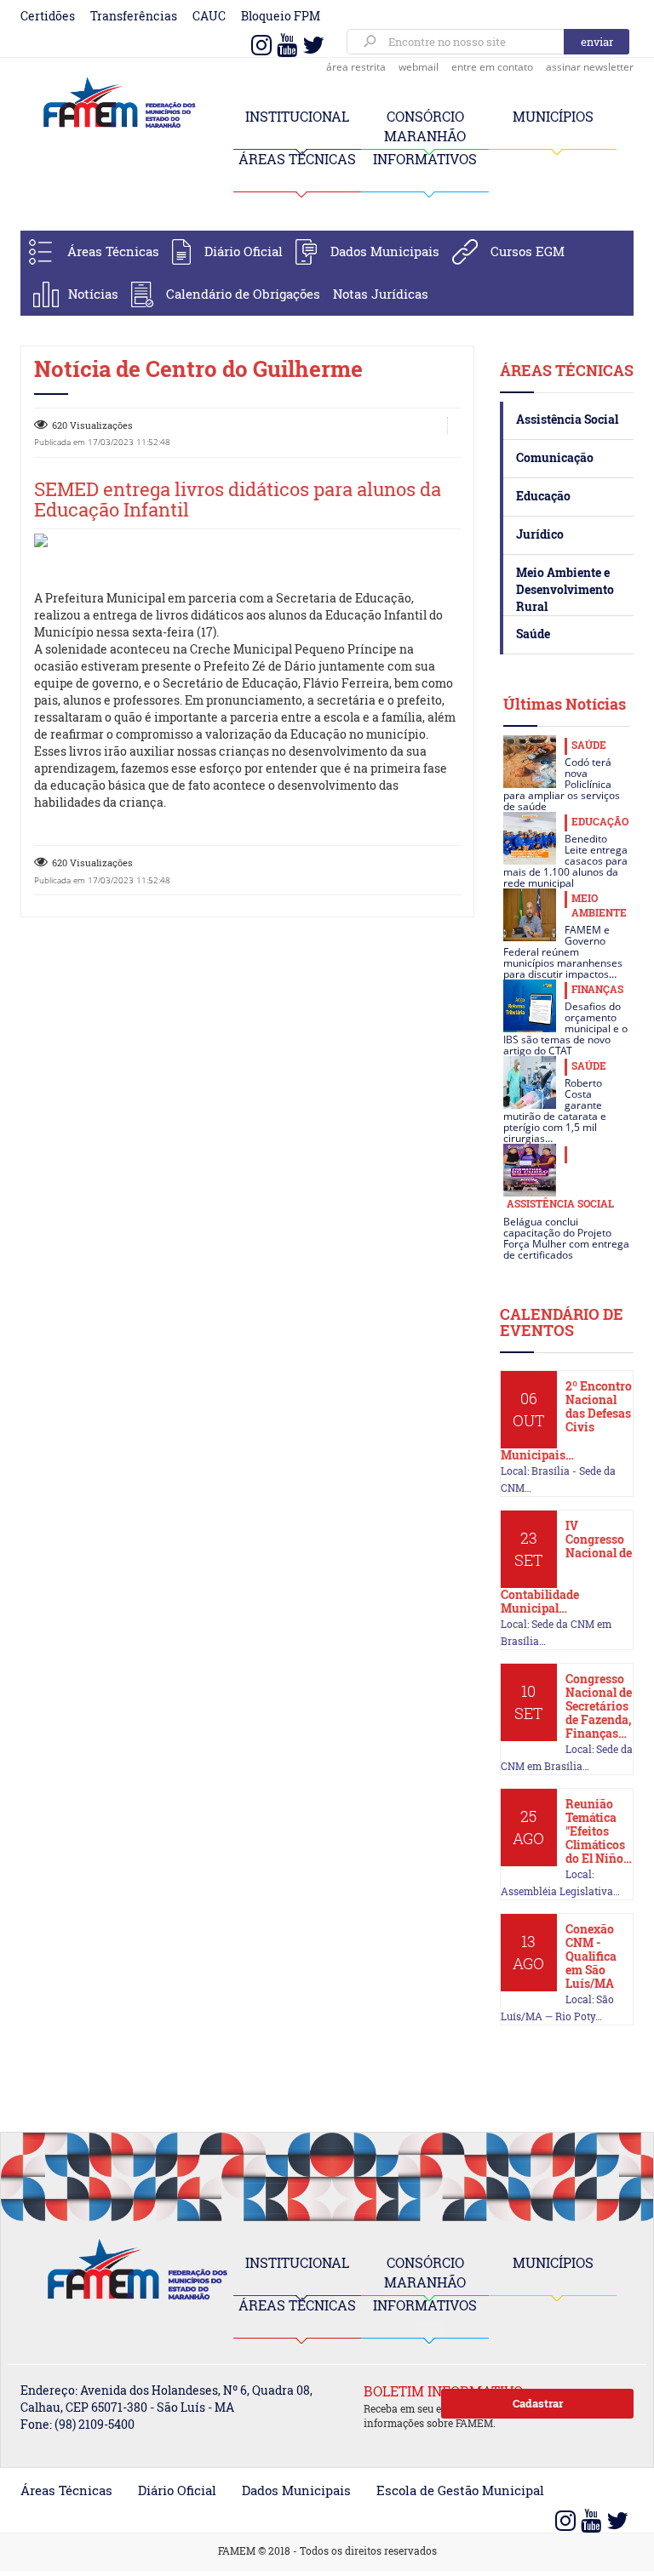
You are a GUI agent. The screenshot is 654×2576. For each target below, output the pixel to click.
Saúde (533, 634)
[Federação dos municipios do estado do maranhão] (114, 103)
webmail (419, 67)
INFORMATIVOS (425, 159)
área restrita (356, 67)
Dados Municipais (385, 251)
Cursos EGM (528, 251)
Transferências (134, 16)
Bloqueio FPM (281, 16)
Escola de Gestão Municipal (460, 2490)
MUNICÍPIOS (553, 116)
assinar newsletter (590, 67)
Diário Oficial (244, 251)
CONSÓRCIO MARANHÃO (425, 2272)
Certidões (48, 16)
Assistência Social (567, 419)
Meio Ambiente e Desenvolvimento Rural (565, 589)
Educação (543, 496)
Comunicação (555, 457)
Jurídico (540, 534)
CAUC (209, 16)
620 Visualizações (92, 425)
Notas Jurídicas (381, 294)
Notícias (93, 294)
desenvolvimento (338, 751)
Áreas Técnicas (113, 251)
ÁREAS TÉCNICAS (297, 159)
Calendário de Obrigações (243, 294)
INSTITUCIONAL (297, 116)
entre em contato (492, 67)
